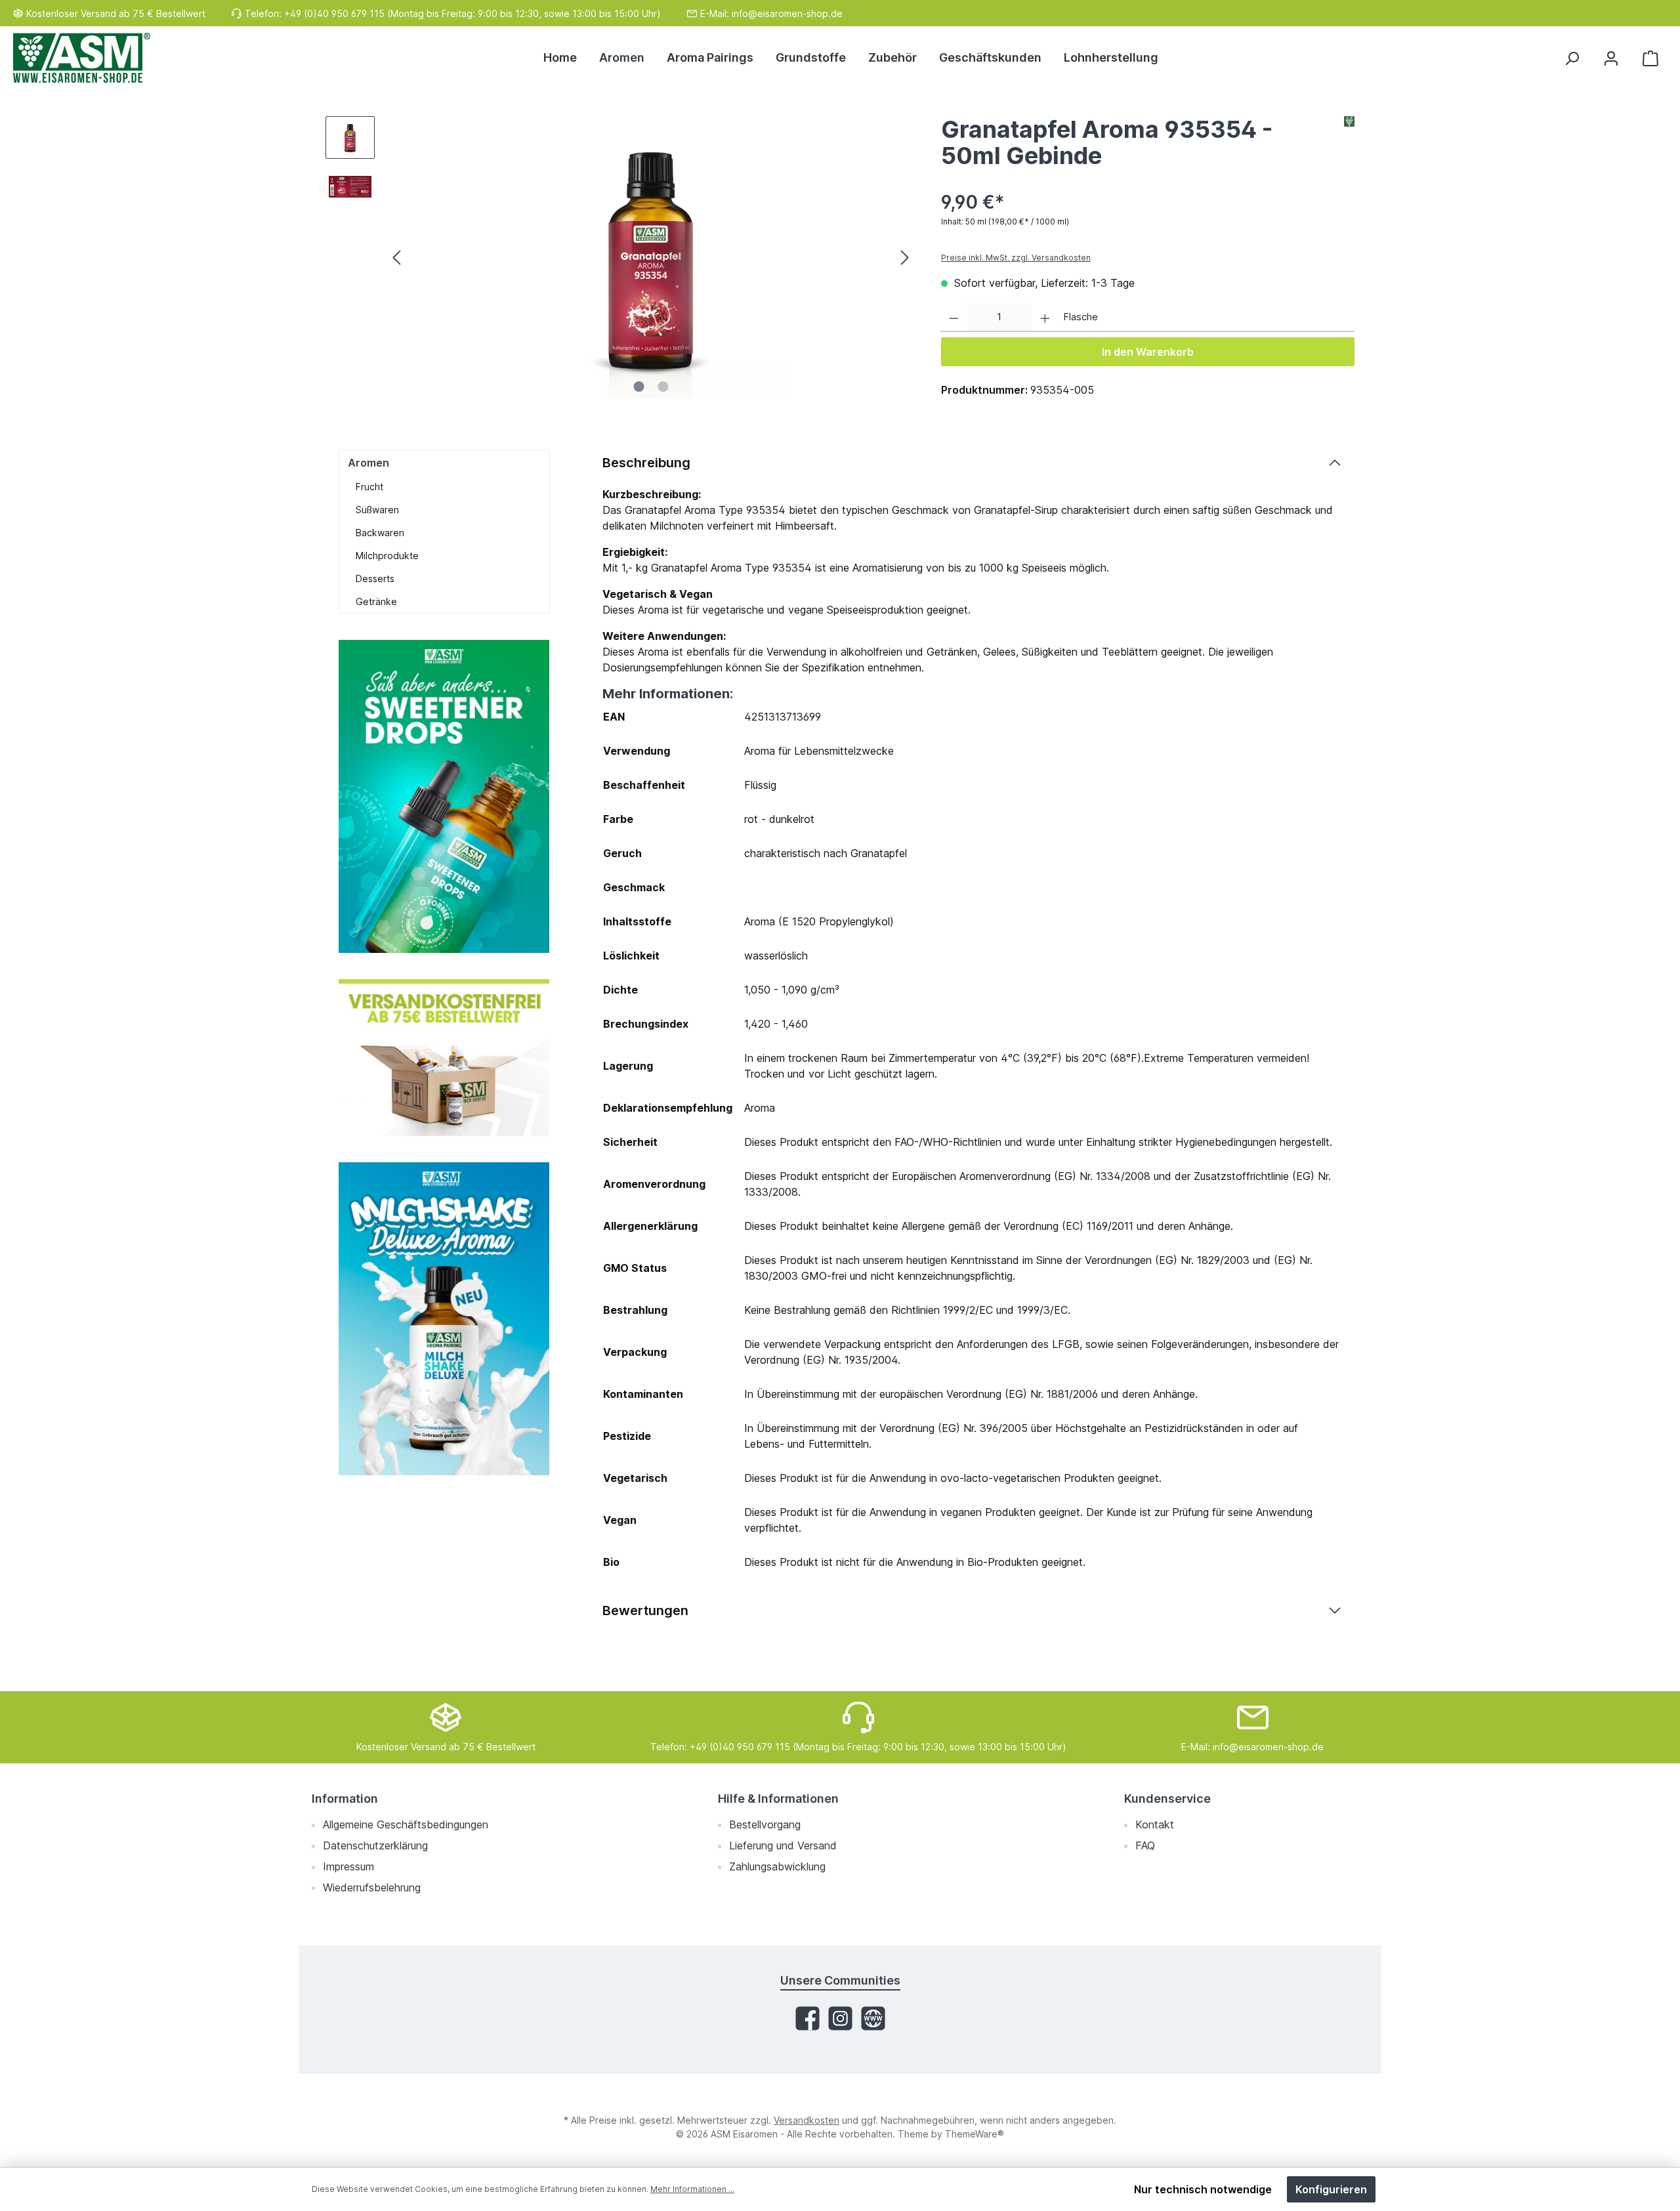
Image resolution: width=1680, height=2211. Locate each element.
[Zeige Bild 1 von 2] (639, 387)
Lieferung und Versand (783, 1845)
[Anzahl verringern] (954, 318)
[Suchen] (1572, 58)
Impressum (348, 1866)
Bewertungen (645, 1611)
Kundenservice (1167, 1799)
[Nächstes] (904, 258)
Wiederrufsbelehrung (372, 1887)
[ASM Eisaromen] (1349, 146)
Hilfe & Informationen (778, 1799)
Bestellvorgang (765, 1824)
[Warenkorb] (1650, 58)
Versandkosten (807, 2120)
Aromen (368, 463)
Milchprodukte (387, 556)
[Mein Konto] (1611, 58)
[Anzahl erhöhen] (1045, 318)
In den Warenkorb (1148, 352)
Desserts (375, 579)
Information (345, 1799)
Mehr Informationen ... (692, 2189)
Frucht (369, 487)
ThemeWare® (975, 2134)
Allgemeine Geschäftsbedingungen (406, 1824)
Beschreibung (646, 463)
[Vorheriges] (398, 258)
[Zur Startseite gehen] (82, 58)
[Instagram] (840, 2018)
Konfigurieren (1331, 2189)
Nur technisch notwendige (1203, 2189)
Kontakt (1155, 1824)
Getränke (376, 601)
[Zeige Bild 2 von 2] (663, 387)
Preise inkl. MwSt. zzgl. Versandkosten (1016, 258)
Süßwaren (377, 510)
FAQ (1145, 1845)
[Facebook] (808, 2018)
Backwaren (380, 533)
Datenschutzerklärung (375, 1845)
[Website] (873, 2018)
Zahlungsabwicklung (777, 1866)
